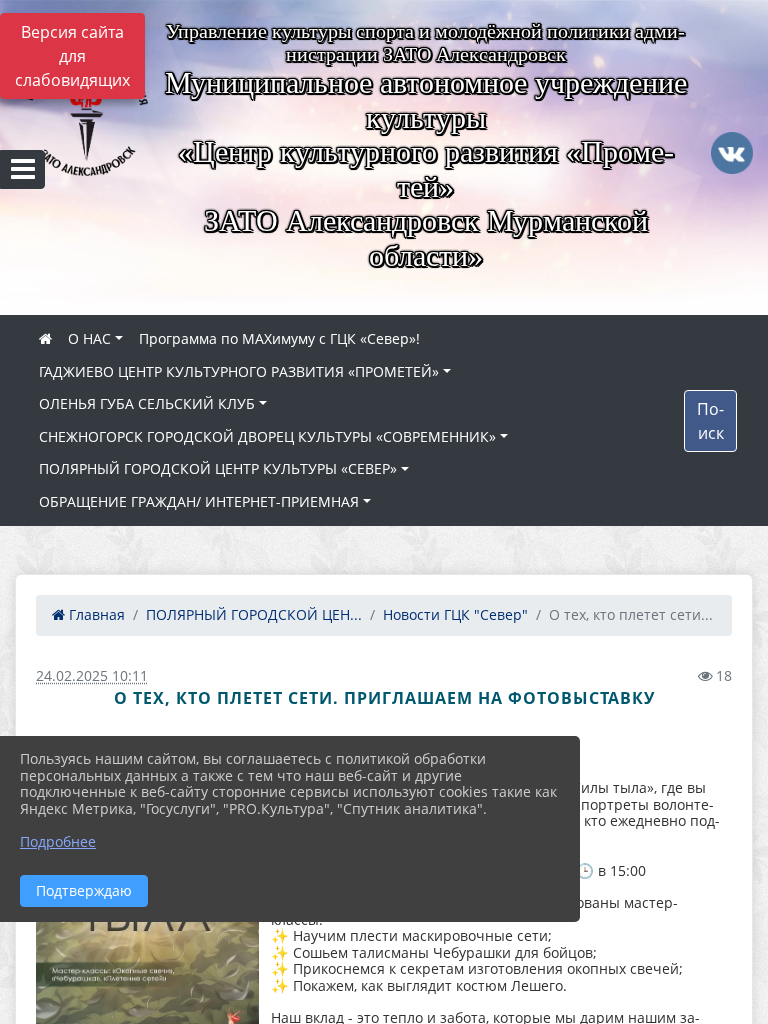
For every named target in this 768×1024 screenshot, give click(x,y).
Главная (95, 614)
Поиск (710, 421)
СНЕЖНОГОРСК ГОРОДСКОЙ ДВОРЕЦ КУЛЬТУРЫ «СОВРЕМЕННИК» (267, 436)
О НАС (89, 338)
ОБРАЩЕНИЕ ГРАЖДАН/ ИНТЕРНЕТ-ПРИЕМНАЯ (199, 501)
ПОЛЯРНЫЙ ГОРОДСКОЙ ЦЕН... (254, 614)
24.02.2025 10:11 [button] (92, 675)
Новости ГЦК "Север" (455, 614)
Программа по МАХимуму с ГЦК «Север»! (279, 338)
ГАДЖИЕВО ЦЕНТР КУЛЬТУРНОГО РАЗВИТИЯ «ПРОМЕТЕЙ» (239, 371)
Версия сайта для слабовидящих (72, 56)
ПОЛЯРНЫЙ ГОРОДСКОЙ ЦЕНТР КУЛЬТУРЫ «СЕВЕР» (218, 468)
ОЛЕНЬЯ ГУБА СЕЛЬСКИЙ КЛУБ (147, 403)
